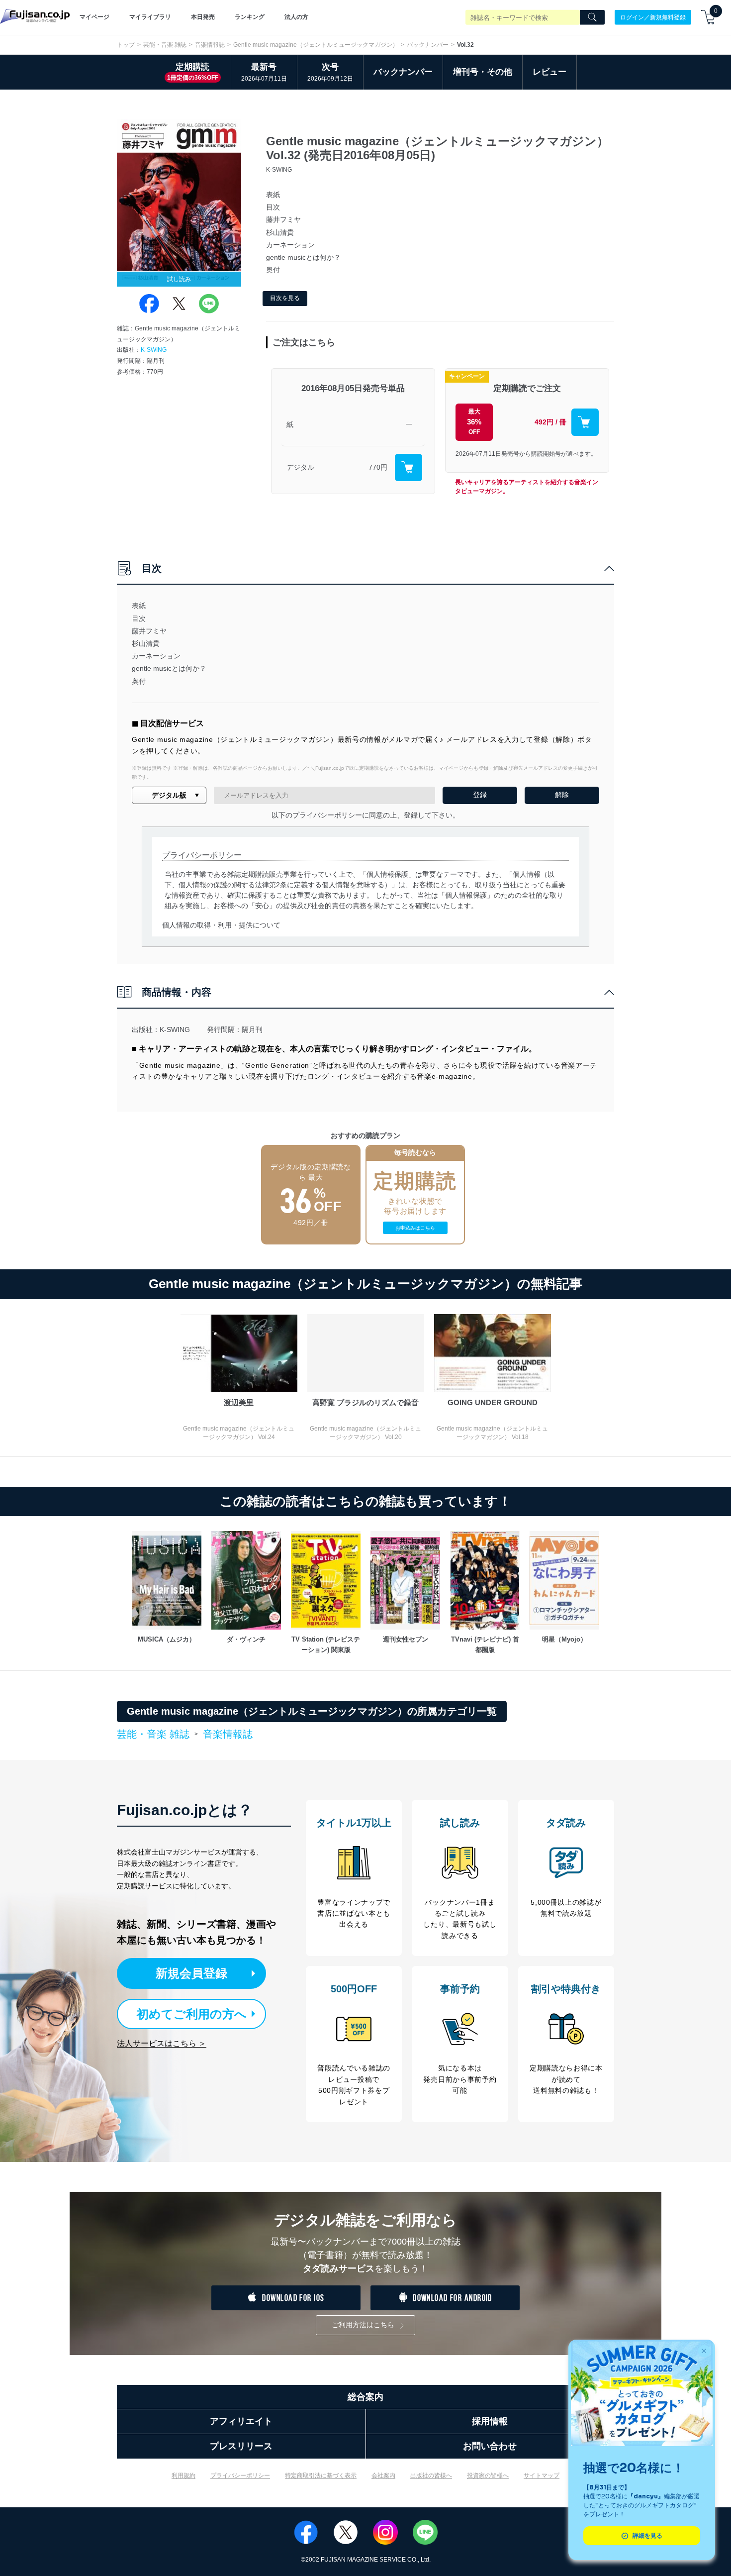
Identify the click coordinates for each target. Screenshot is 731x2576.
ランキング (250, 17)
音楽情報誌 (210, 45)
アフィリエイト (241, 2421)
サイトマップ (542, 2475)
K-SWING (154, 350)
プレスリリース (241, 2446)
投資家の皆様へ (488, 2475)
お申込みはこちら (415, 1228)
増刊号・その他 (483, 72)
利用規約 (183, 2475)
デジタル (300, 467)
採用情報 (490, 2421)
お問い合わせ (490, 2446)
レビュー (549, 72)
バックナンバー (428, 45)
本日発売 (203, 17)
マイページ (94, 17)
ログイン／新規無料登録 (653, 17)
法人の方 (296, 17)
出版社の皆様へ (431, 2475)
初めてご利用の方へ (192, 2014)
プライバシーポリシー (240, 2475)
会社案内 (383, 2475)
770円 (378, 467)
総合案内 (365, 2397)
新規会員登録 (191, 1973)
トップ (126, 45)
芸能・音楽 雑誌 (165, 45)
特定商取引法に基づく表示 (321, 2475)
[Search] (592, 17)
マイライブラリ (150, 17)
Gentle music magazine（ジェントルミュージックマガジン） (316, 45)
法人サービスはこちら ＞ (162, 2043)
